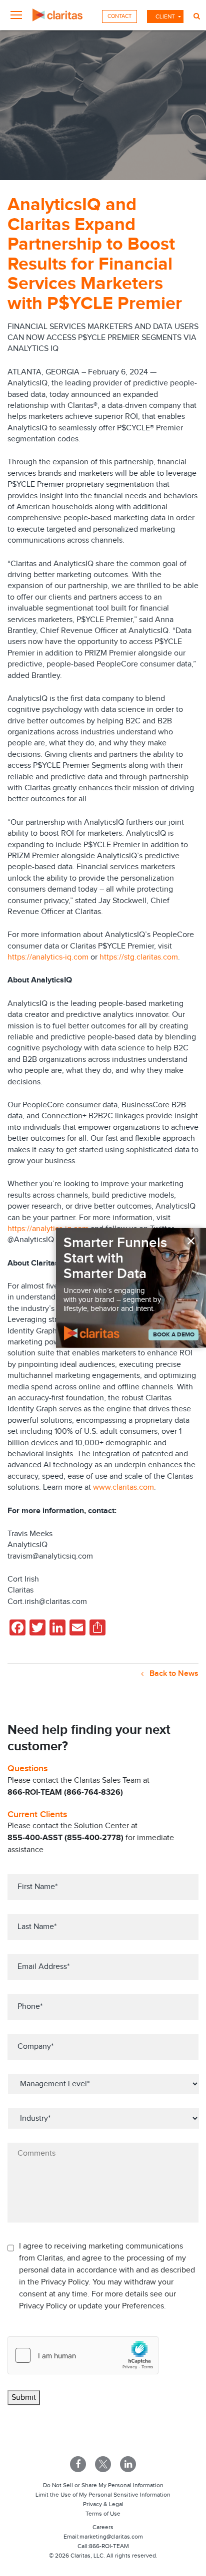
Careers (103, 2527)
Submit (24, 2398)
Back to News (173, 1674)
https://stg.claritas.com (139, 957)
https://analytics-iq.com (48, 957)
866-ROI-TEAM (109, 2546)
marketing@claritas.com (111, 2537)
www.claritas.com (123, 1487)
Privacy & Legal (103, 2504)
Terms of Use (103, 2514)
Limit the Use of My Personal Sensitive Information (103, 2495)
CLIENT (165, 16)
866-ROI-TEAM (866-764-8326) (65, 1792)
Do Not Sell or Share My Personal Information (103, 2485)
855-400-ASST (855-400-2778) (65, 1838)
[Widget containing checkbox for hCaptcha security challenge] (83, 2355)
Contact (119, 16)
